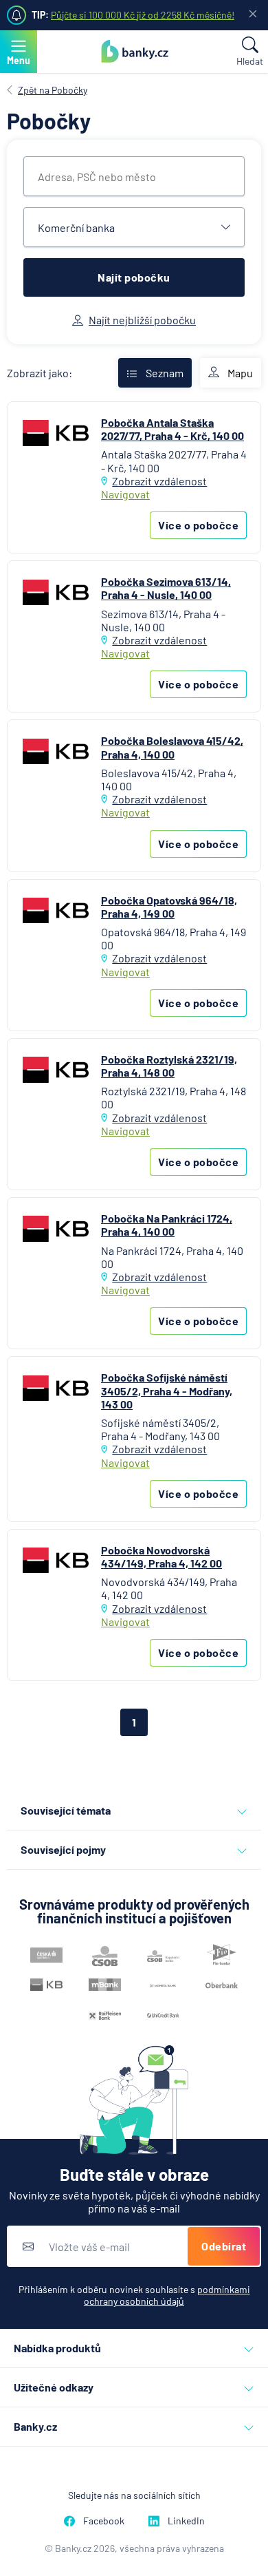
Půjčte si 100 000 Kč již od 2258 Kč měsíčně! (143, 15)
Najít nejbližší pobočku (142, 320)
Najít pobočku (134, 277)
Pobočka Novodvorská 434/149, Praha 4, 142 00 (161, 1556)
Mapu (240, 373)
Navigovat (125, 494)
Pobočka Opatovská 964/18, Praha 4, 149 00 (169, 907)
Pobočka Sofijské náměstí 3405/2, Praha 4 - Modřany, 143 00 (167, 1390)
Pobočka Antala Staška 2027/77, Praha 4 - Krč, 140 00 (172, 429)
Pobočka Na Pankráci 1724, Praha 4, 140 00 (167, 1225)
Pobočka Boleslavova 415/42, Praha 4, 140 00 (172, 747)
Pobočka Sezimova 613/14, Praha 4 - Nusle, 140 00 (166, 588)
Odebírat (224, 2246)
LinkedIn (186, 2521)
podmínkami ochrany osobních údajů (167, 2295)
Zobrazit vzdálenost (159, 481)
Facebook (104, 2521)
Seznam (165, 373)
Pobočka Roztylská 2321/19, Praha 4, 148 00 (169, 1066)
